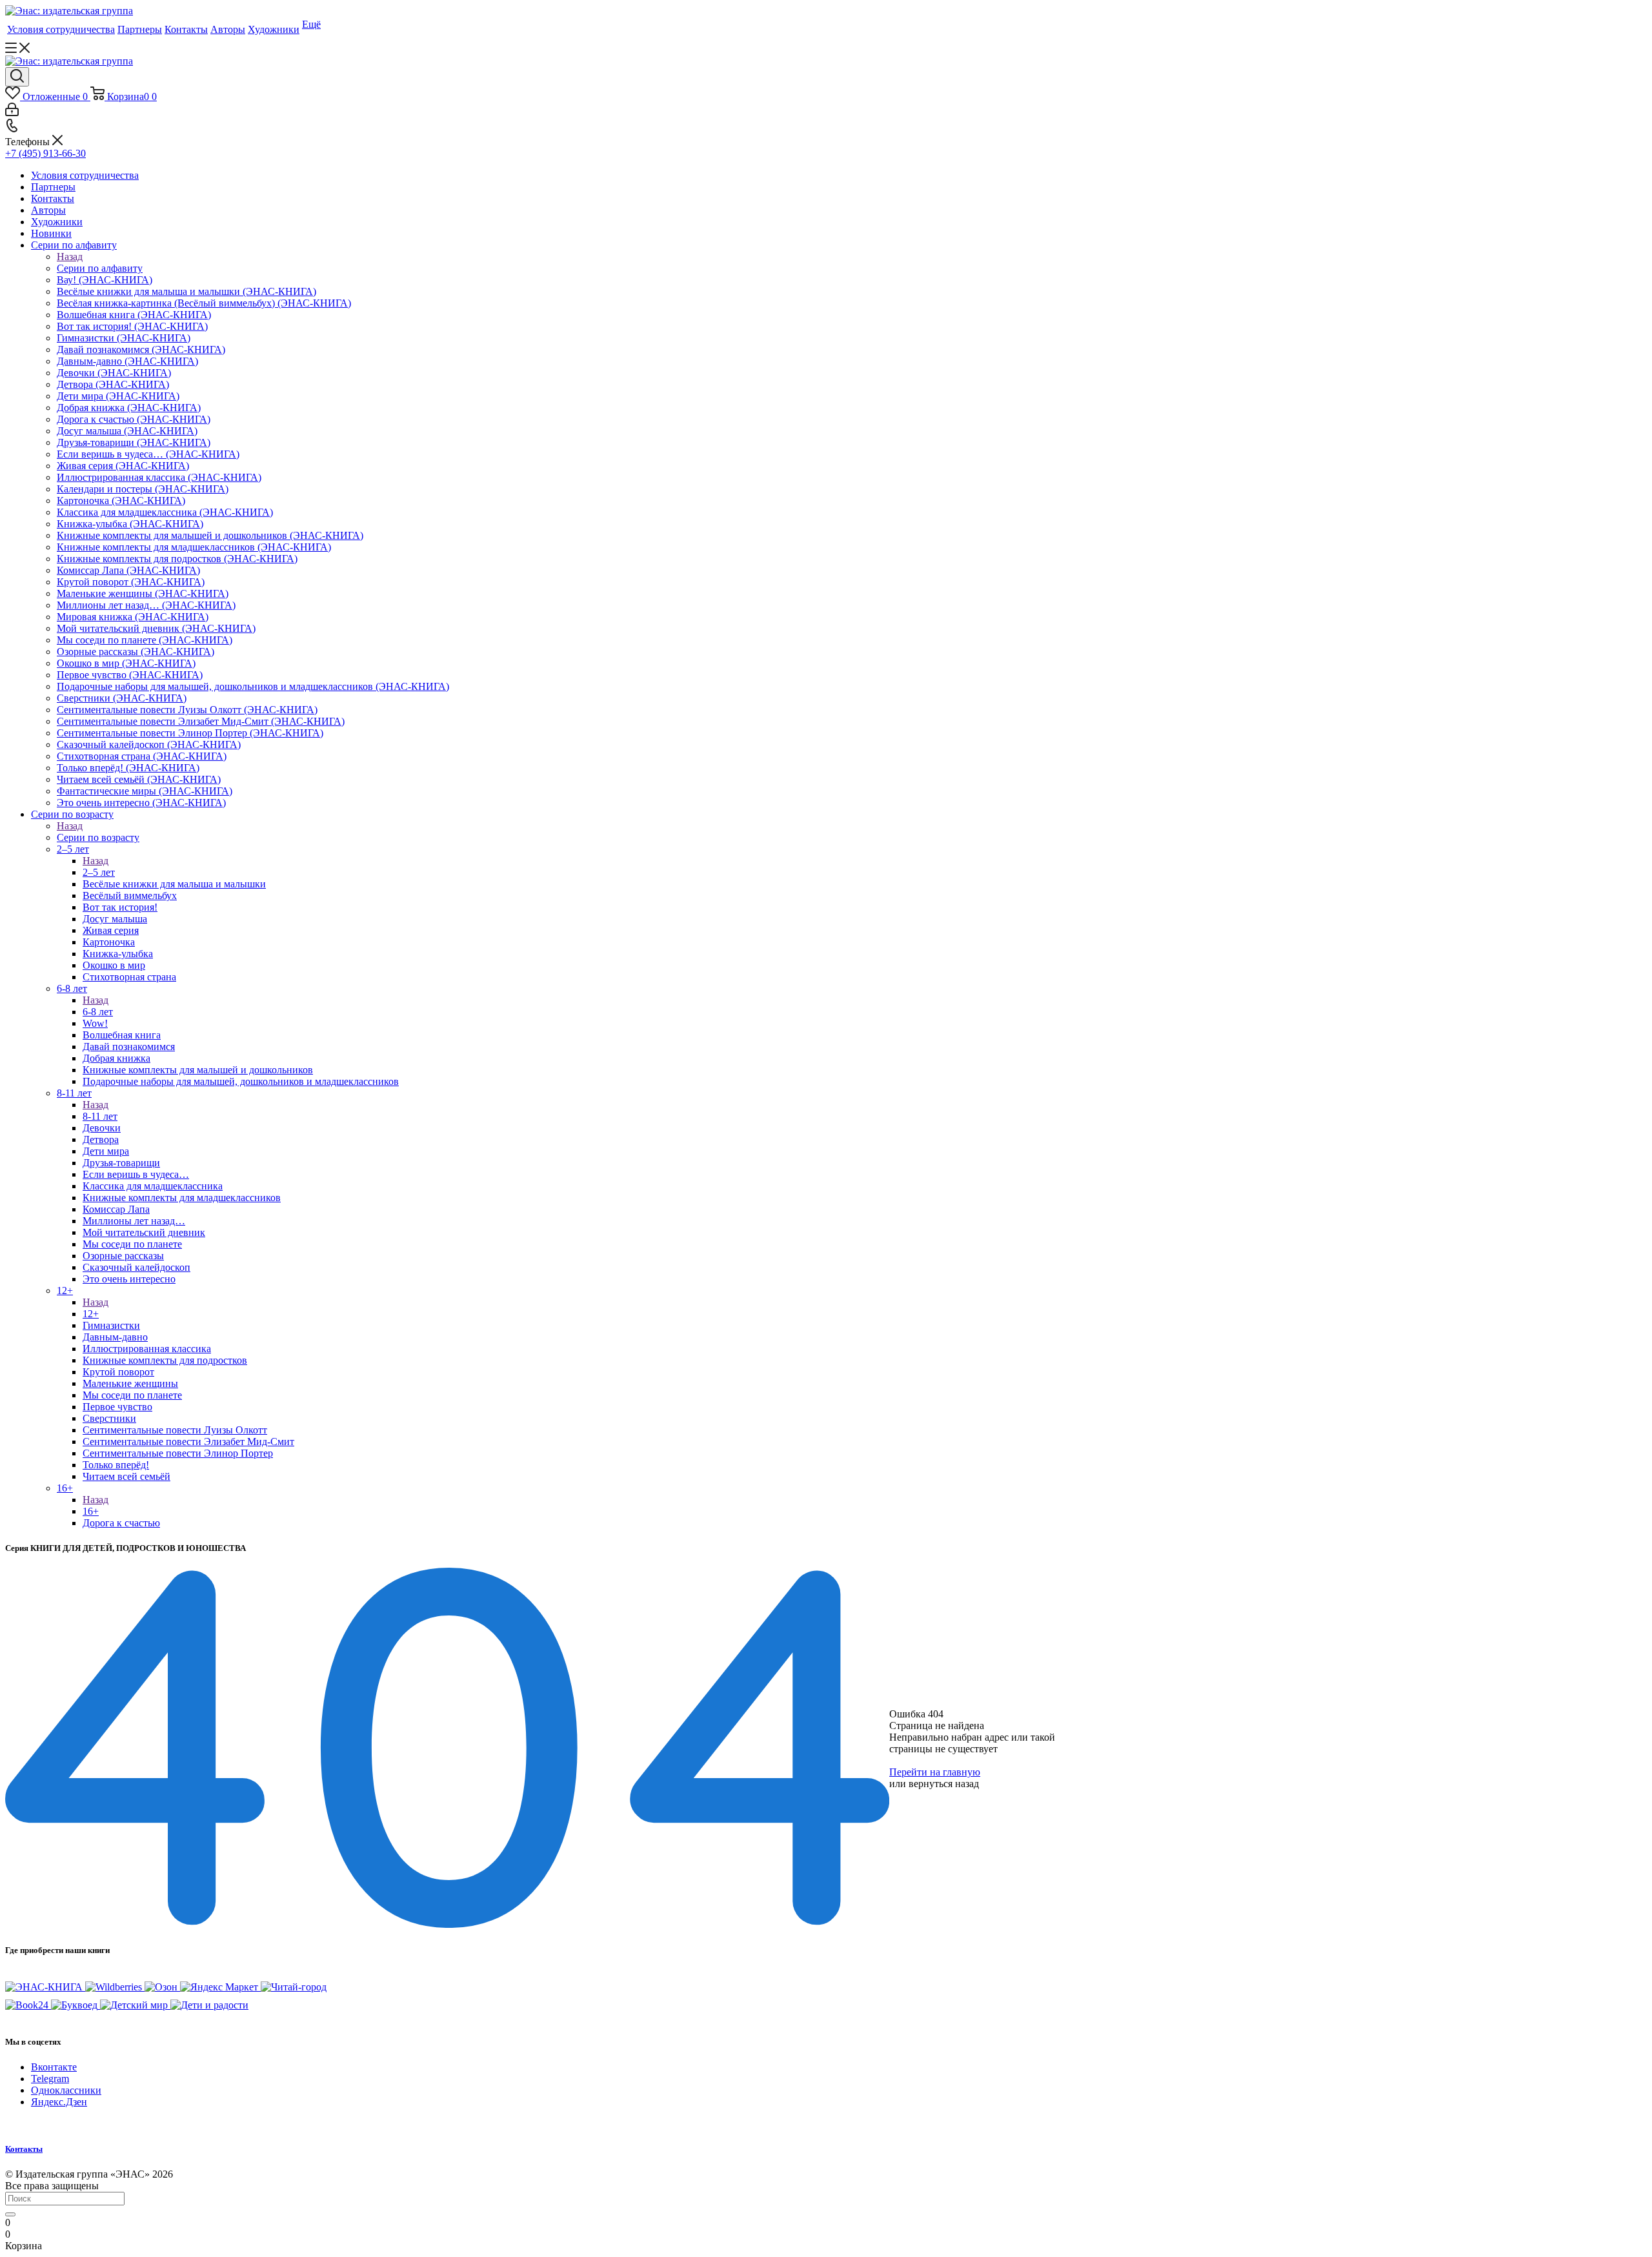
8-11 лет (100, 1116)
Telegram (50, 2079)
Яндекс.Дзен (59, 2102)
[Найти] (10, 2214)
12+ (91, 1314)
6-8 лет (98, 1012)
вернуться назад (944, 1784)
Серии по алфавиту (100, 268)
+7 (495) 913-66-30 (45, 153)
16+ (91, 1511)
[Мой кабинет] (12, 113)
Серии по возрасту (98, 837)
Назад (70, 257)
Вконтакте (54, 2067)
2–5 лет (99, 872)
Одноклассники (66, 2090)
